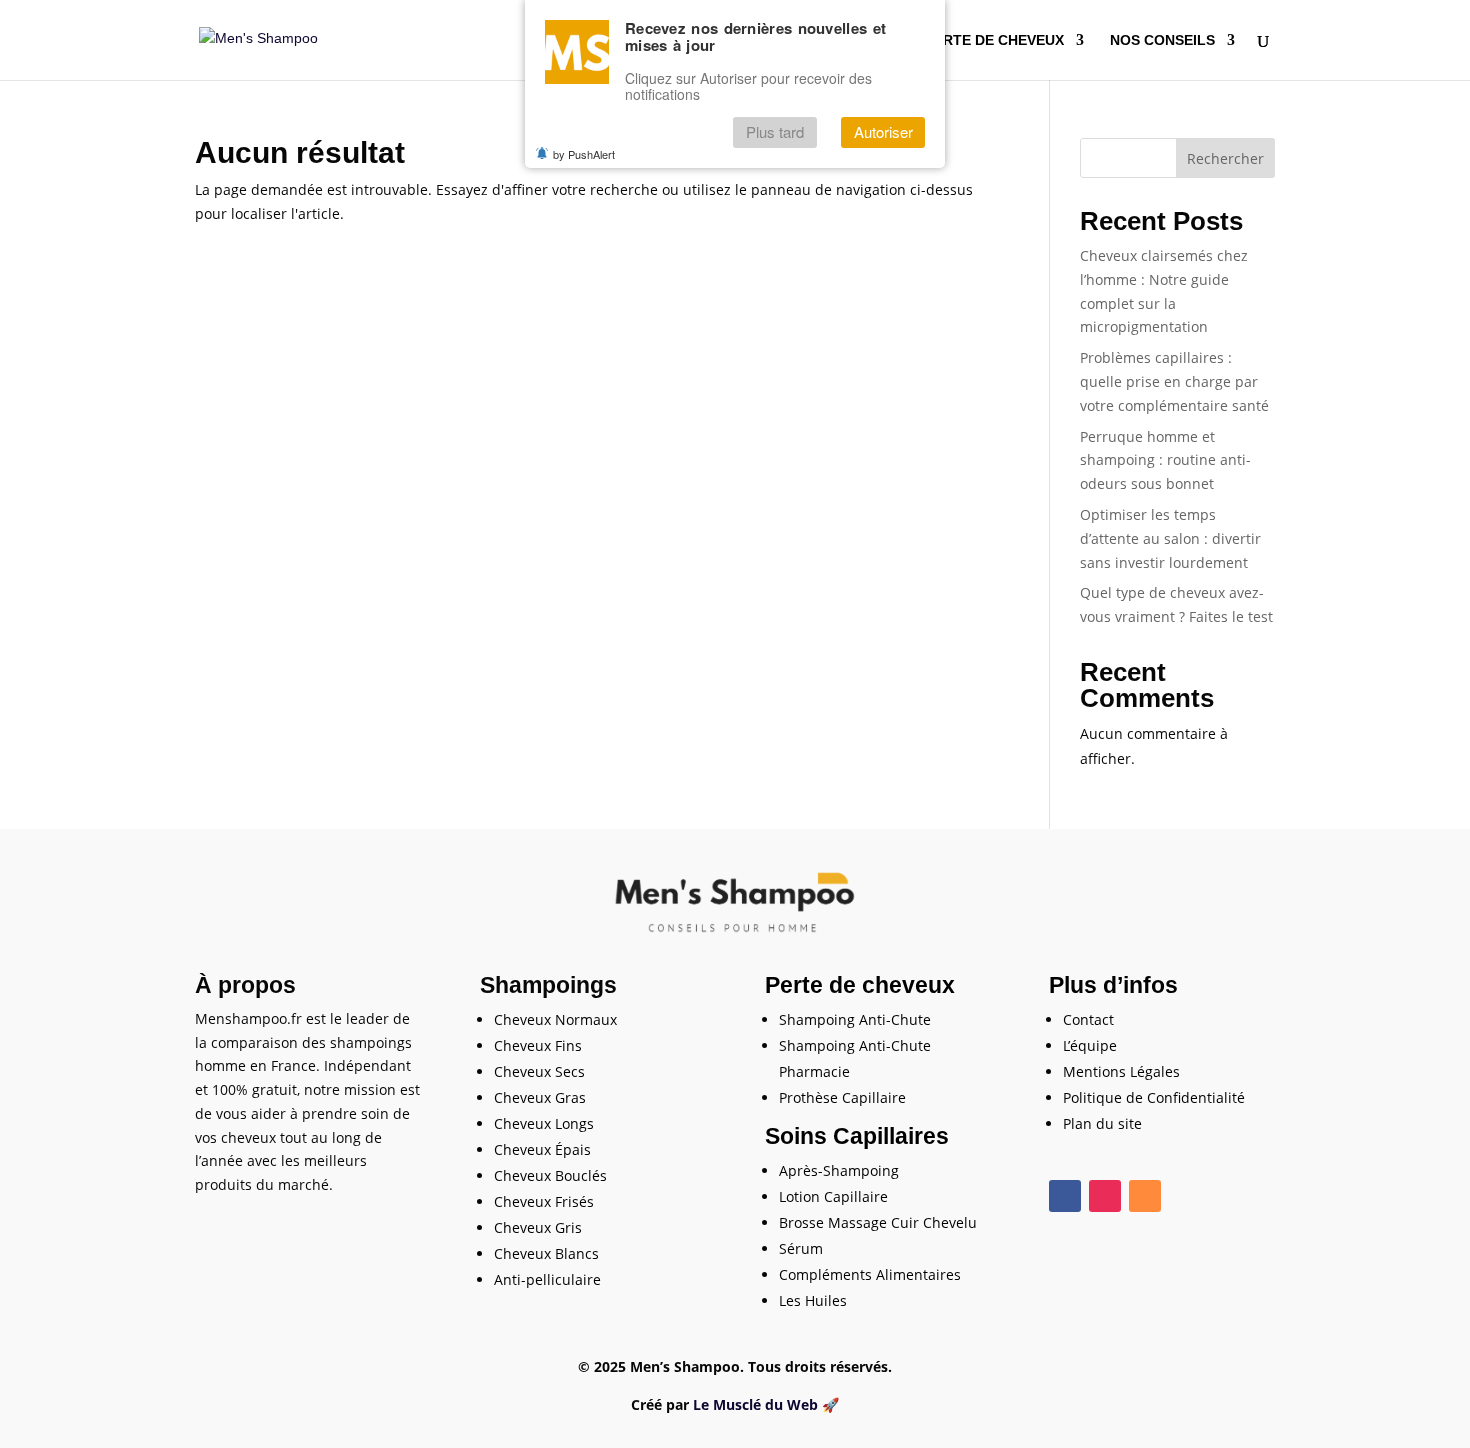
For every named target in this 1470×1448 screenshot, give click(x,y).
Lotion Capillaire (833, 1196)
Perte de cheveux (994, 40)
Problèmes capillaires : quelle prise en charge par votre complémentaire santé (1174, 381)
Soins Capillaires (857, 1136)
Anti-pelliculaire (547, 1279)
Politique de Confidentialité (1154, 1097)
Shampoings (548, 985)
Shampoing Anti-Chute (855, 1019)
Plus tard (775, 132)
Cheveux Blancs (546, 1253)
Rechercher (1225, 158)
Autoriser (883, 132)
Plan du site (1102, 1123)
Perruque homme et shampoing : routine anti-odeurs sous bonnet (1165, 460)
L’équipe (1090, 1045)
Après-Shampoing (839, 1170)
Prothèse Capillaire (842, 1097)
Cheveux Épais (542, 1149)
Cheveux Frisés (544, 1201)
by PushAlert (584, 154)
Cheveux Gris (538, 1227)
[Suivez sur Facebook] (1065, 1196)
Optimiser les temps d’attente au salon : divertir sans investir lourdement (1170, 538)
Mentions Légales (1121, 1071)
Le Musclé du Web (755, 1404)
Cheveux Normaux (555, 1019)
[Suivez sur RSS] (1145, 1196)
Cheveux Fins (538, 1045)
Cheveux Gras (540, 1097)
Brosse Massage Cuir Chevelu (878, 1222)
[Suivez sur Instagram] (1105, 1196)
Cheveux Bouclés (550, 1175)
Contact (1088, 1019)
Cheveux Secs (539, 1071)
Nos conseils (1162, 40)
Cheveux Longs (544, 1123)
